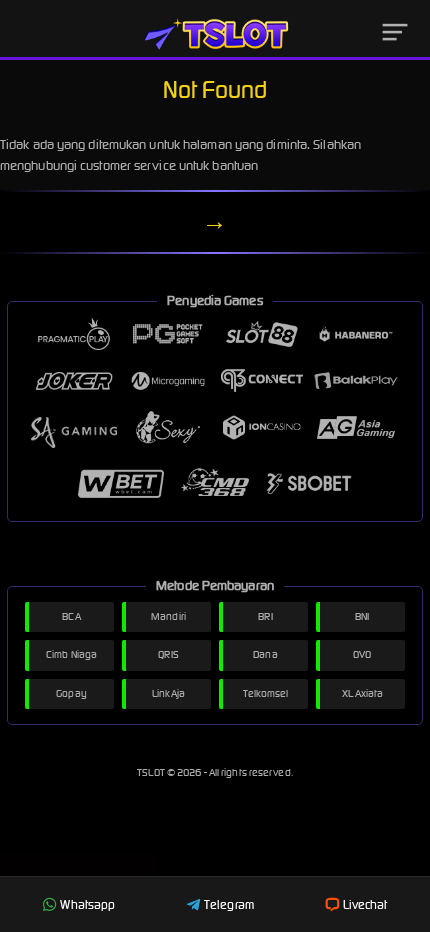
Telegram (229, 904)
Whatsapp (87, 904)
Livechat (365, 904)
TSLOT (152, 772)
